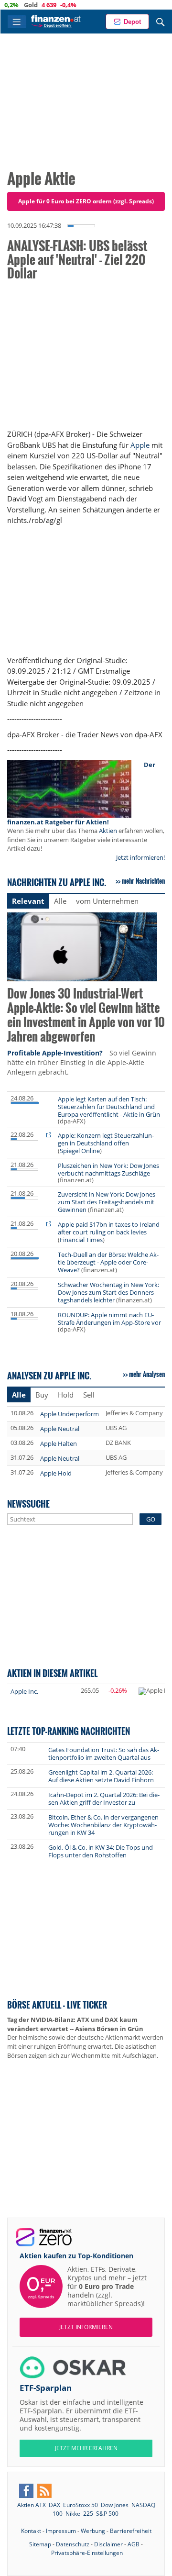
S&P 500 (107, 2514)
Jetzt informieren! (140, 857)
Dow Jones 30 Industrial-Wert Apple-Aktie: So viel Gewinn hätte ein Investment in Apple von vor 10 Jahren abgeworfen (86, 1016)
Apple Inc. (24, 1691)
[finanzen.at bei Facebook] (26, 2491)
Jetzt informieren (86, 2327)
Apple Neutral (60, 1429)
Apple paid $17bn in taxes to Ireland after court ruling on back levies (109, 1228)
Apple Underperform (70, 1414)
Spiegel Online (80, 1151)
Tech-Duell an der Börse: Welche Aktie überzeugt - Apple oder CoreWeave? (108, 1262)
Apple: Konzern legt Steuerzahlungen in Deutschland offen (106, 1139)
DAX (54, 2505)
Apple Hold (56, 1473)
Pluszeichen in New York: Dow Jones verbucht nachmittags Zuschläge (108, 1169)
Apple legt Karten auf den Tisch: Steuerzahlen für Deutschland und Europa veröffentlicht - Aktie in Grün (109, 1107)
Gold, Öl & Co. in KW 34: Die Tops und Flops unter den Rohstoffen (101, 1851)
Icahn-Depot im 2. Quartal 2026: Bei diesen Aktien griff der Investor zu (104, 1799)
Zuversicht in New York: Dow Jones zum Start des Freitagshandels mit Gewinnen (107, 1202)
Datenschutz (73, 2544)
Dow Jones (115, 2505)
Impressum (61, 2531)
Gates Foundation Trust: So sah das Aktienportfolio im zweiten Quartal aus (104, 1754)
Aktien (108, 831)
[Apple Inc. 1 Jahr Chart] (152, 1691)
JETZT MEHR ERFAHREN (86, 2448)
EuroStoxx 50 (81, 2505)
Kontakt (31, 2531)
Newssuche (28, 1504)
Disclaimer (108, 2544)
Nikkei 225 (79, 2514)
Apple (140, 445)
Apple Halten (59, 1443)
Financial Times (81, 1240)
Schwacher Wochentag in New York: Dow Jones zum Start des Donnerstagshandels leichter (108, 1292)
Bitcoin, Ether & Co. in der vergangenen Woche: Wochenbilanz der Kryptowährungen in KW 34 (103, 1825)
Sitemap (40, 2544)
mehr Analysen (147, 1374)
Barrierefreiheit (131, 2531)
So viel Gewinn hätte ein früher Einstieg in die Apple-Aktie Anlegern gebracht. (82, 1062)
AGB (134, 2544)
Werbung (93, 2531)
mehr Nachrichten (143, 881)
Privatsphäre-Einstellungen (87, 2553)
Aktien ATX (32, 2505)
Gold (14, 5)
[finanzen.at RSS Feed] (44, 2491)
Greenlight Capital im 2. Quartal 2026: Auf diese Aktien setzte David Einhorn (101, 1776)
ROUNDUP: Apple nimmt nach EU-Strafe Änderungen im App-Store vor (109, 1319)
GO (151, 1519)
